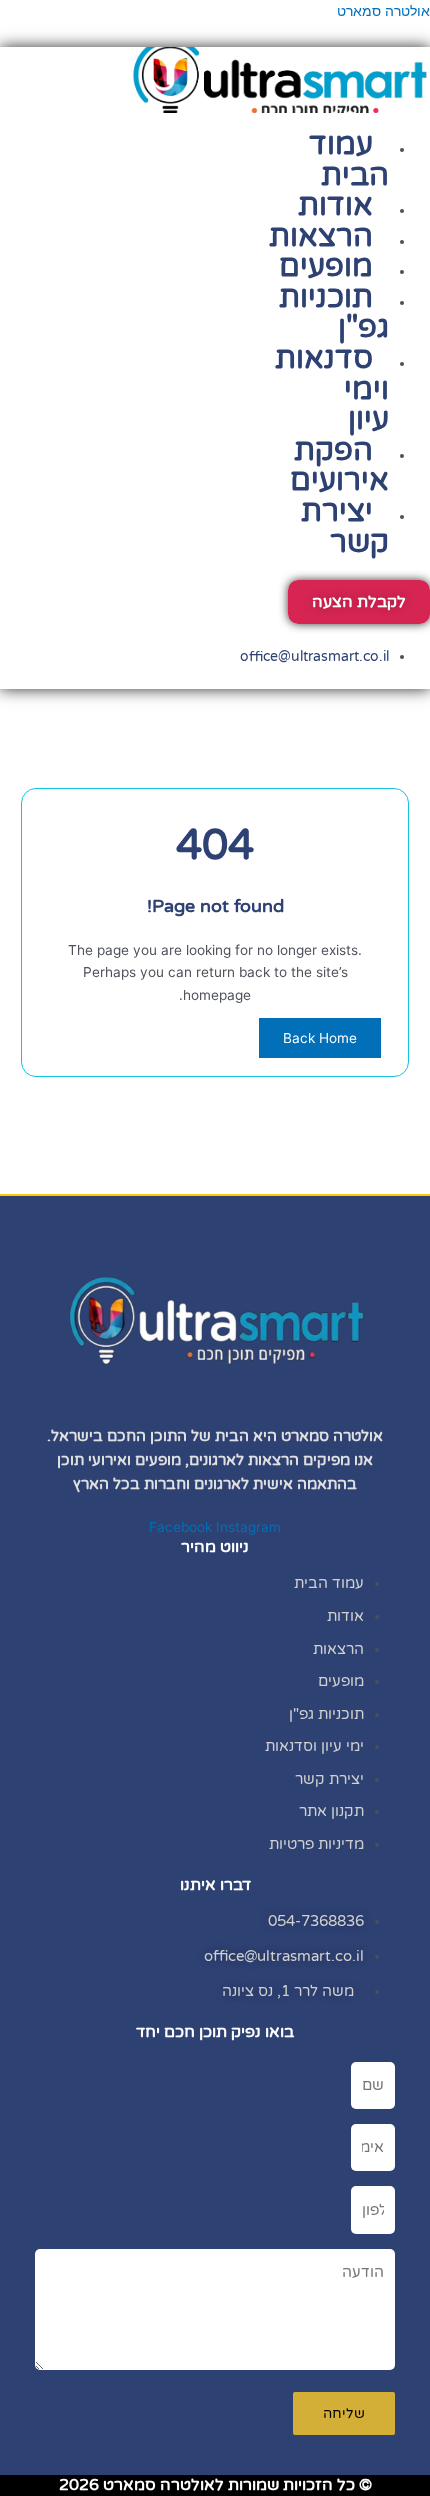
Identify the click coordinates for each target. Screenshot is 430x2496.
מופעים (326, 266)
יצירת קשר (345, 527)
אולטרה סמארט (383, 11)
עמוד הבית (349, 160)
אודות (335, 205)
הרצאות (321, 236)
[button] (365, 122)
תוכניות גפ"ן (334, 313)
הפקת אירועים (339, 466)
